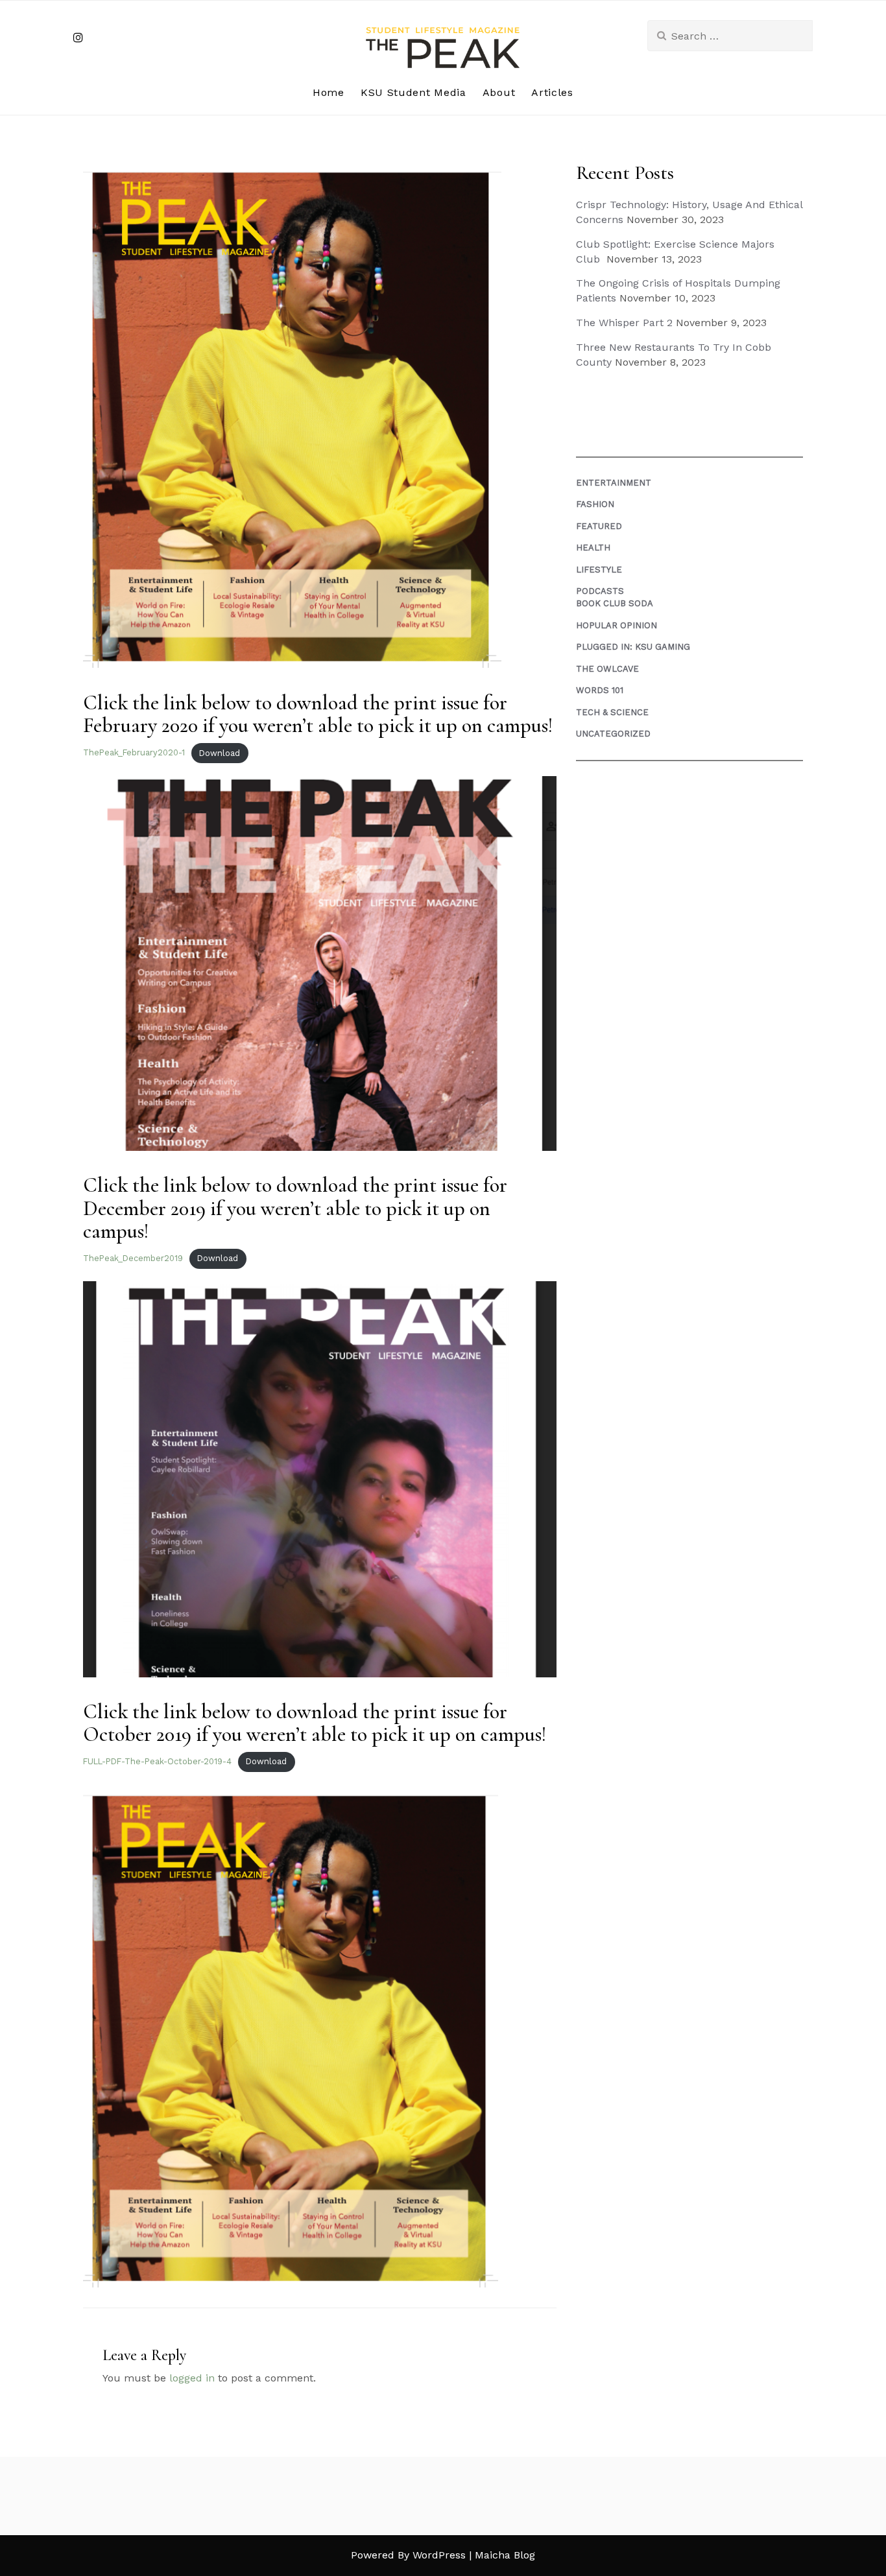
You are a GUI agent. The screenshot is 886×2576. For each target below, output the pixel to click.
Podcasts (600, 591)
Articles (552, 92)
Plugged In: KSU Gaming (633, 647)
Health (593, 548)
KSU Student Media (413, 92)
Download (220, 753)
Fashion (595, 504)
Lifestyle (599, 570)
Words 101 (600, 690)
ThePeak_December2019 (133, 1258)
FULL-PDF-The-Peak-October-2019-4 (157, 1761)
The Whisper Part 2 (624, 323)
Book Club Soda (615, 603)
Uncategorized (613, 734)
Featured (599, 526)
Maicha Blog (505, 2555)
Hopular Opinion (617, 625)
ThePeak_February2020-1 (134, 753)
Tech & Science (612, 712)
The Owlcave (607, 669)
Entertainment (614, 483)
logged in (192, 2378)
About (499, 92)
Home (329, 92)
